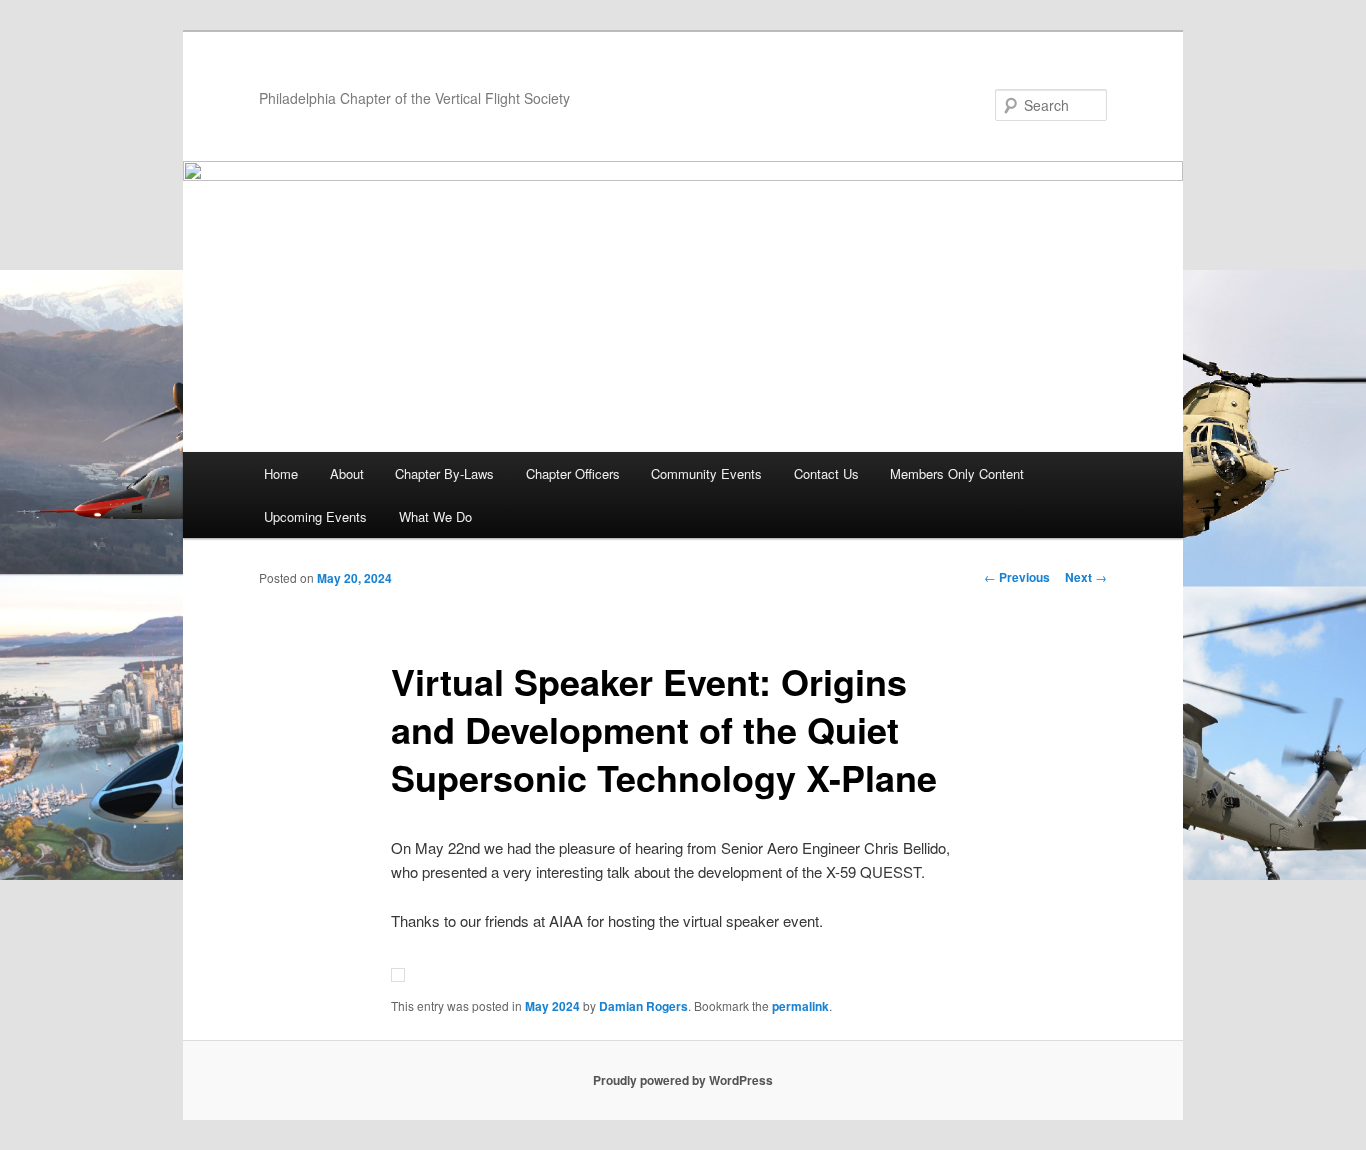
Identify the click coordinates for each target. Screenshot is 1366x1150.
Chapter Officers (573, 473)
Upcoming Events (315, 516)
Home (281, 473)
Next (1086, 577)
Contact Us (826, 473)
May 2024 (552, 1006)
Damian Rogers (643, 1006)
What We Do (435, 516)
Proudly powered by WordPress (683, 1080)
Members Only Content (957, 473)
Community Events (706, 473)
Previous (1017, 577)
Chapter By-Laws (444, 473)
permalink (800, 1006)
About (347, 473)
